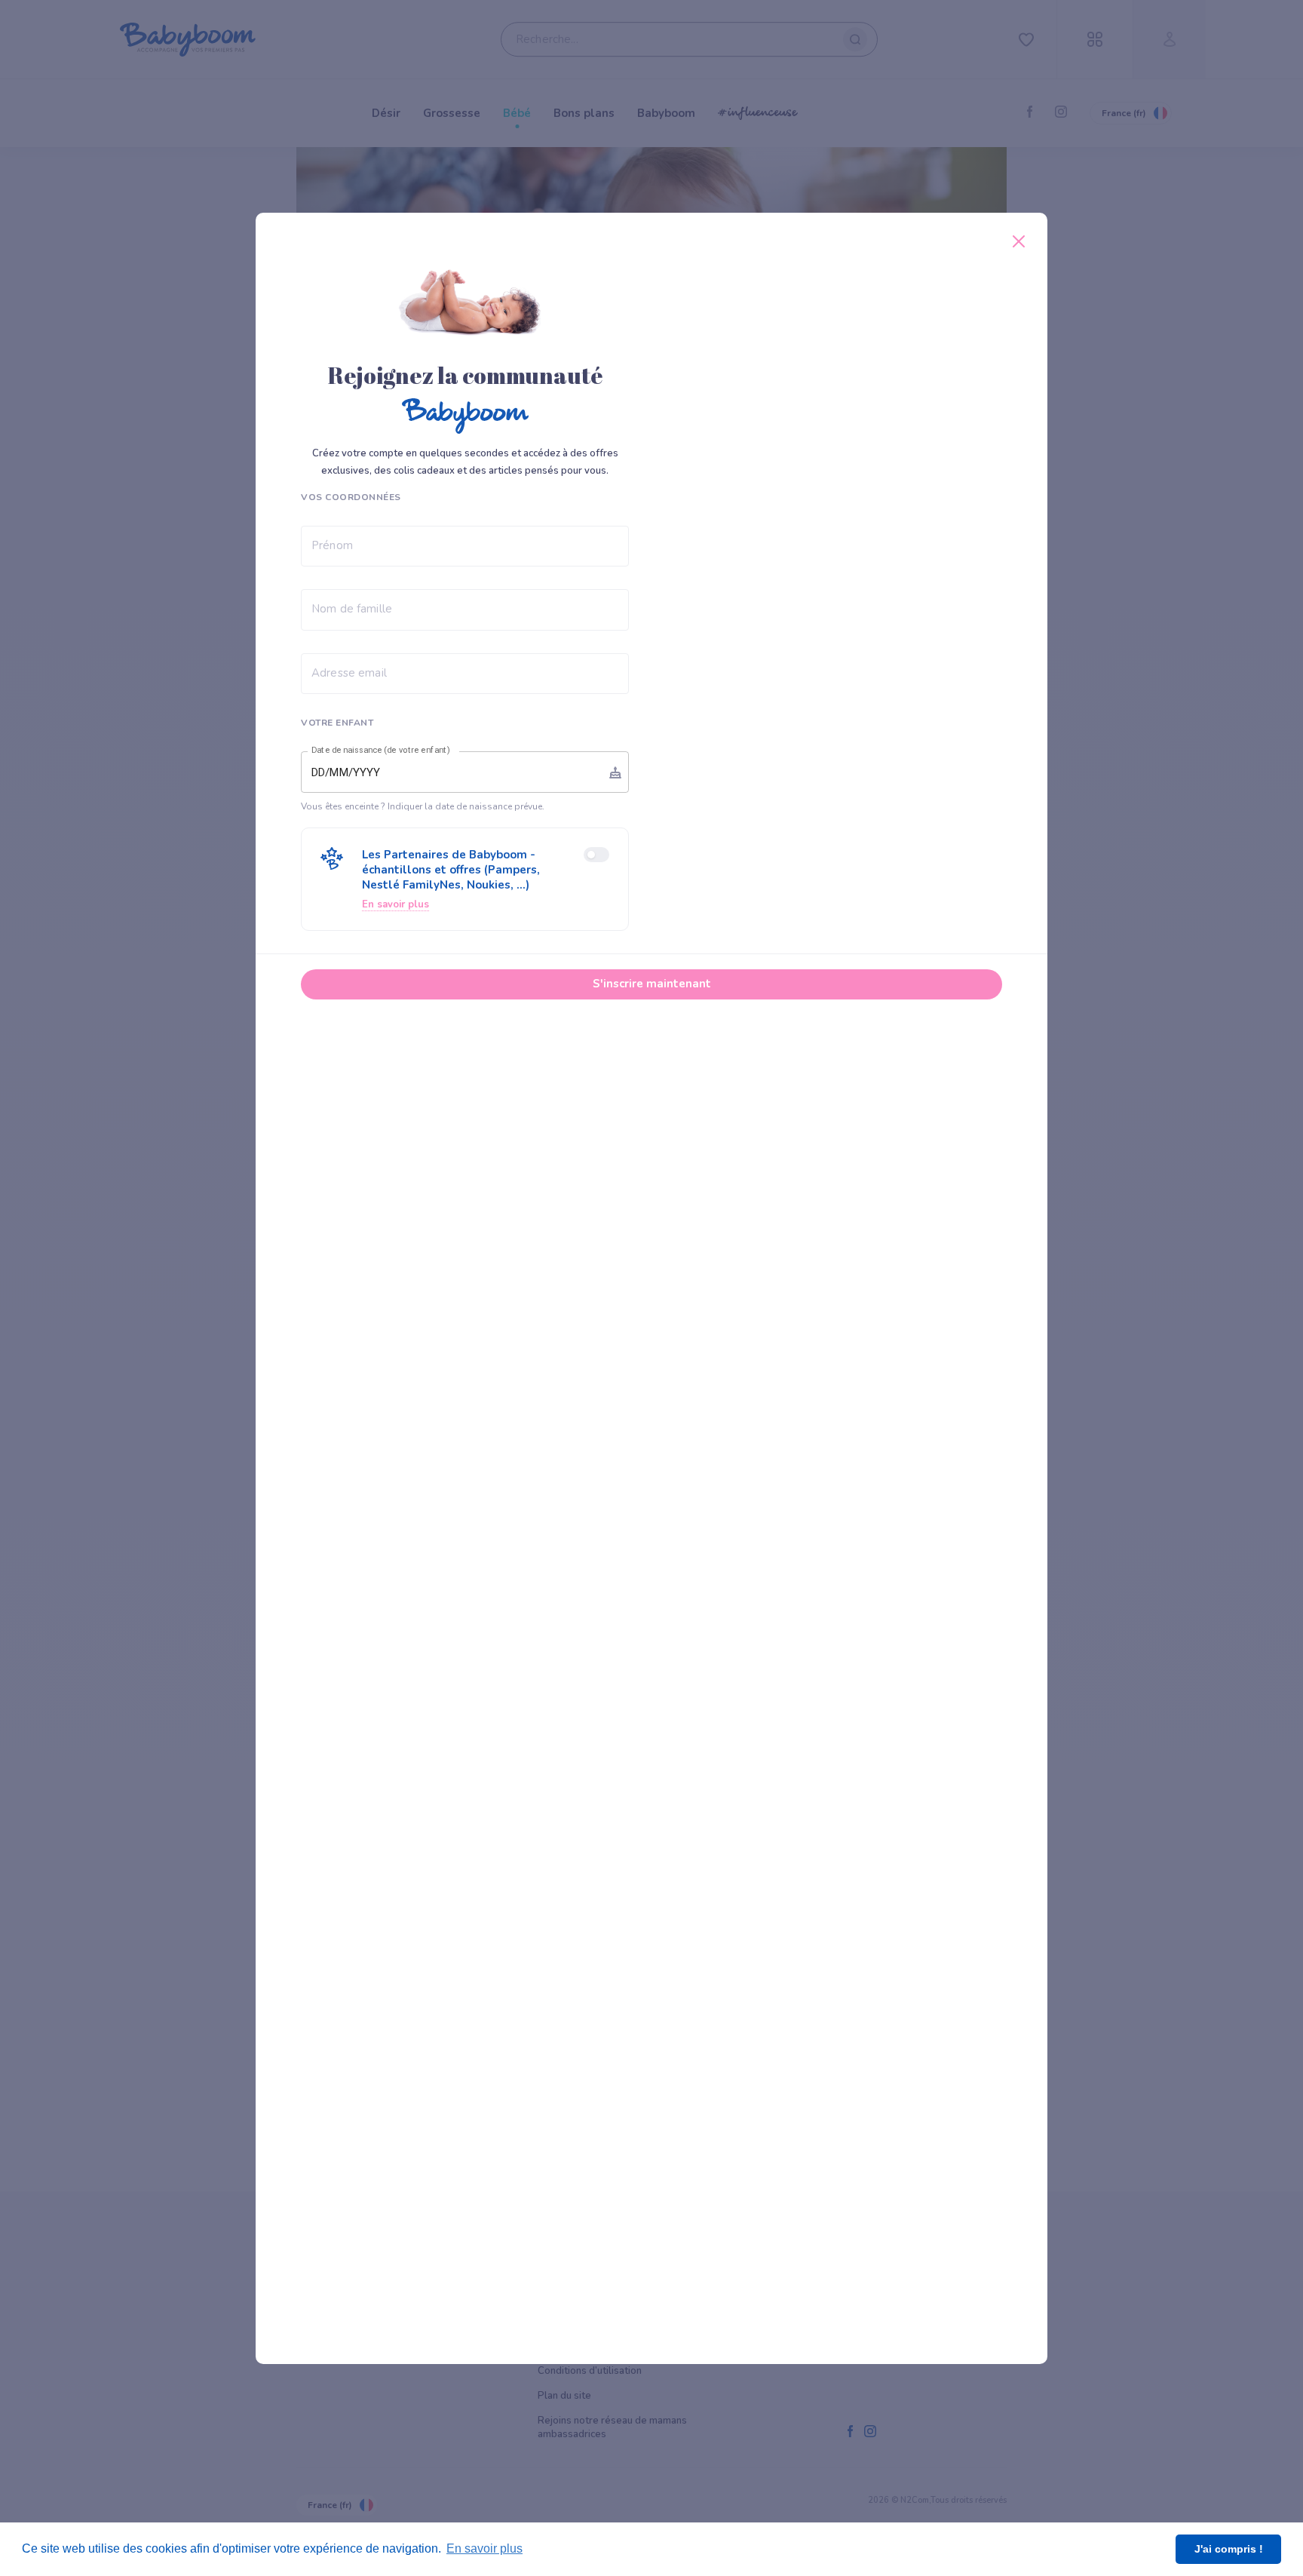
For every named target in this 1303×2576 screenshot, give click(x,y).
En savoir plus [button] (484, 2548)
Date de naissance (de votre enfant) (381, 751)
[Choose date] (615, 772)
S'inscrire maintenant (652, 984)
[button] (465, 879)
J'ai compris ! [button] (1229, 2549)
